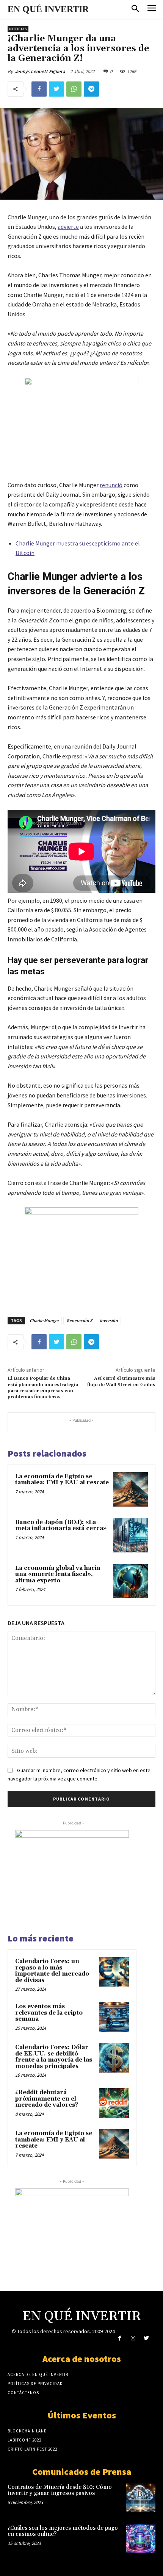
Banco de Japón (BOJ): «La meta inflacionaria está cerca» (61, 1526)
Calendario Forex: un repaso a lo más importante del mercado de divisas (52, 1971)
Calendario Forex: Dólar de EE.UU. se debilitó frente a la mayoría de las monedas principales (54, 2057)
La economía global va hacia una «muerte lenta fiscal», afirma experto (58, 1574)
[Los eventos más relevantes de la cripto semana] (114, 2017)
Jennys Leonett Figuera (40, 71)
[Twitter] (56, 89)
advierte (68, 227)
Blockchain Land (27, 2431)
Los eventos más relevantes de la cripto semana (49, 2013)
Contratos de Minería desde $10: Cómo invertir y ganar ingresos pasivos (60, 2490)
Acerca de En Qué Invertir (38, 2374)
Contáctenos (23, 2393)
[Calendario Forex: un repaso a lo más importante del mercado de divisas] (114, 1972)
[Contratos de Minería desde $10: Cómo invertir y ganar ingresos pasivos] (141, 2498)
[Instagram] (133, 2338)
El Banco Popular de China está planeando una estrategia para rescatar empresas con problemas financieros (43, 1388)
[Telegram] (91, 89)
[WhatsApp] (74, 89)
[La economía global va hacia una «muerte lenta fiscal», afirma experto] (131, 1581)
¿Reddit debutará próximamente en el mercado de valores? (47, 2099)
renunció (111, 485)
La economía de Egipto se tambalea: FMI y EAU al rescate (62, 1480)
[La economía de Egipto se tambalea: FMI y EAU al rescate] (131, 1489)
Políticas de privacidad (35, 2384)
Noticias (18, 29)
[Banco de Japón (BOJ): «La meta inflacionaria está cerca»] (131, 1535)
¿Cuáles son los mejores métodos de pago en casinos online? (63, 2531)
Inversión (109, 1320)
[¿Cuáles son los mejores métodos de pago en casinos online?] (141, 2538)
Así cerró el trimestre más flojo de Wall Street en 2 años (121, 1381)
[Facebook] (39, 89)
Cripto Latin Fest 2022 (32, 2449)
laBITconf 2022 (24, 2440)
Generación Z (79, 1320)
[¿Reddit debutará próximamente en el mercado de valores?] (114, 2103)
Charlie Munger (44, 1320)
